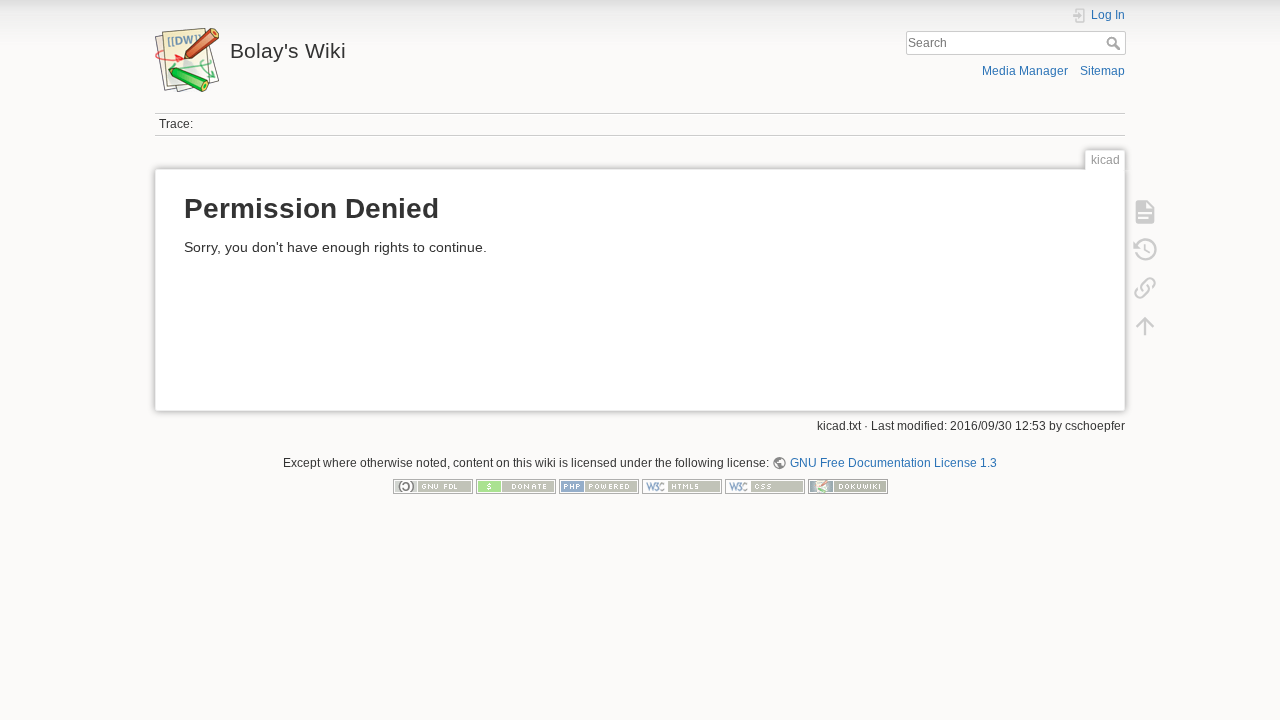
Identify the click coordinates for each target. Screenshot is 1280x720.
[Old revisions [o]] (1145, 250)
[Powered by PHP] (599, 486)
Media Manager (1025, 71)
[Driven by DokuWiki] (848, 486)
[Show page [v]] (1145, 212)
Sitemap (1102, 71)
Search (1115, 43)
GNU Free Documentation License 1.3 (893, 463)
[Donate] (516, 486)
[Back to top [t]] (1145, 326)
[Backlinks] (1145, 288)
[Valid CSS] (765, 486)
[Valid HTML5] (682, 486)
